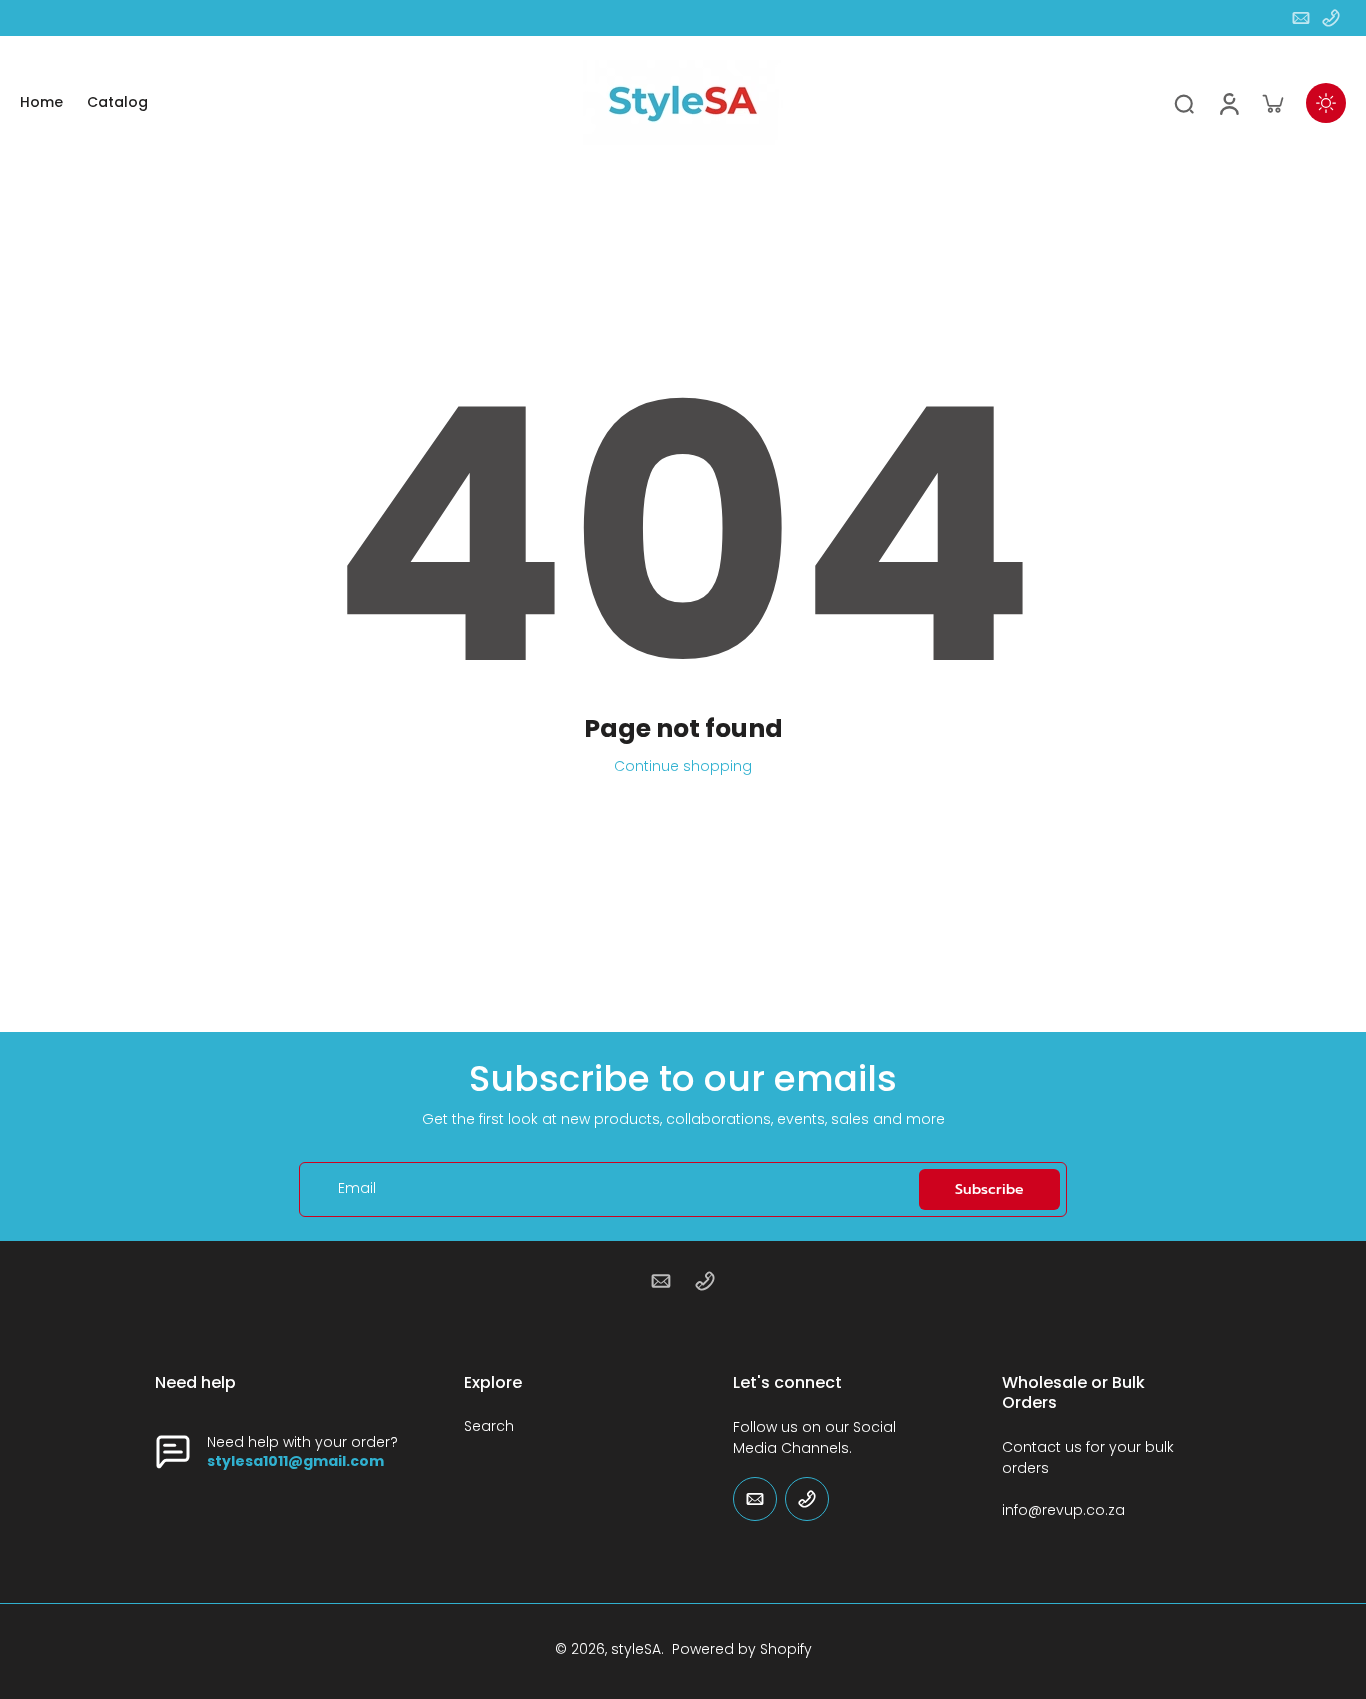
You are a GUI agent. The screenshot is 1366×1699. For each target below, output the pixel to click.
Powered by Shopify (742, 1649)
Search (489, 1426)
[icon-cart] (1272, 103)
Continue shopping (683, 766)
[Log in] (1228, 102)
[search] (1184, 103)
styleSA (636, 1649)
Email (357, 1189)
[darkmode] (1326, 103)
